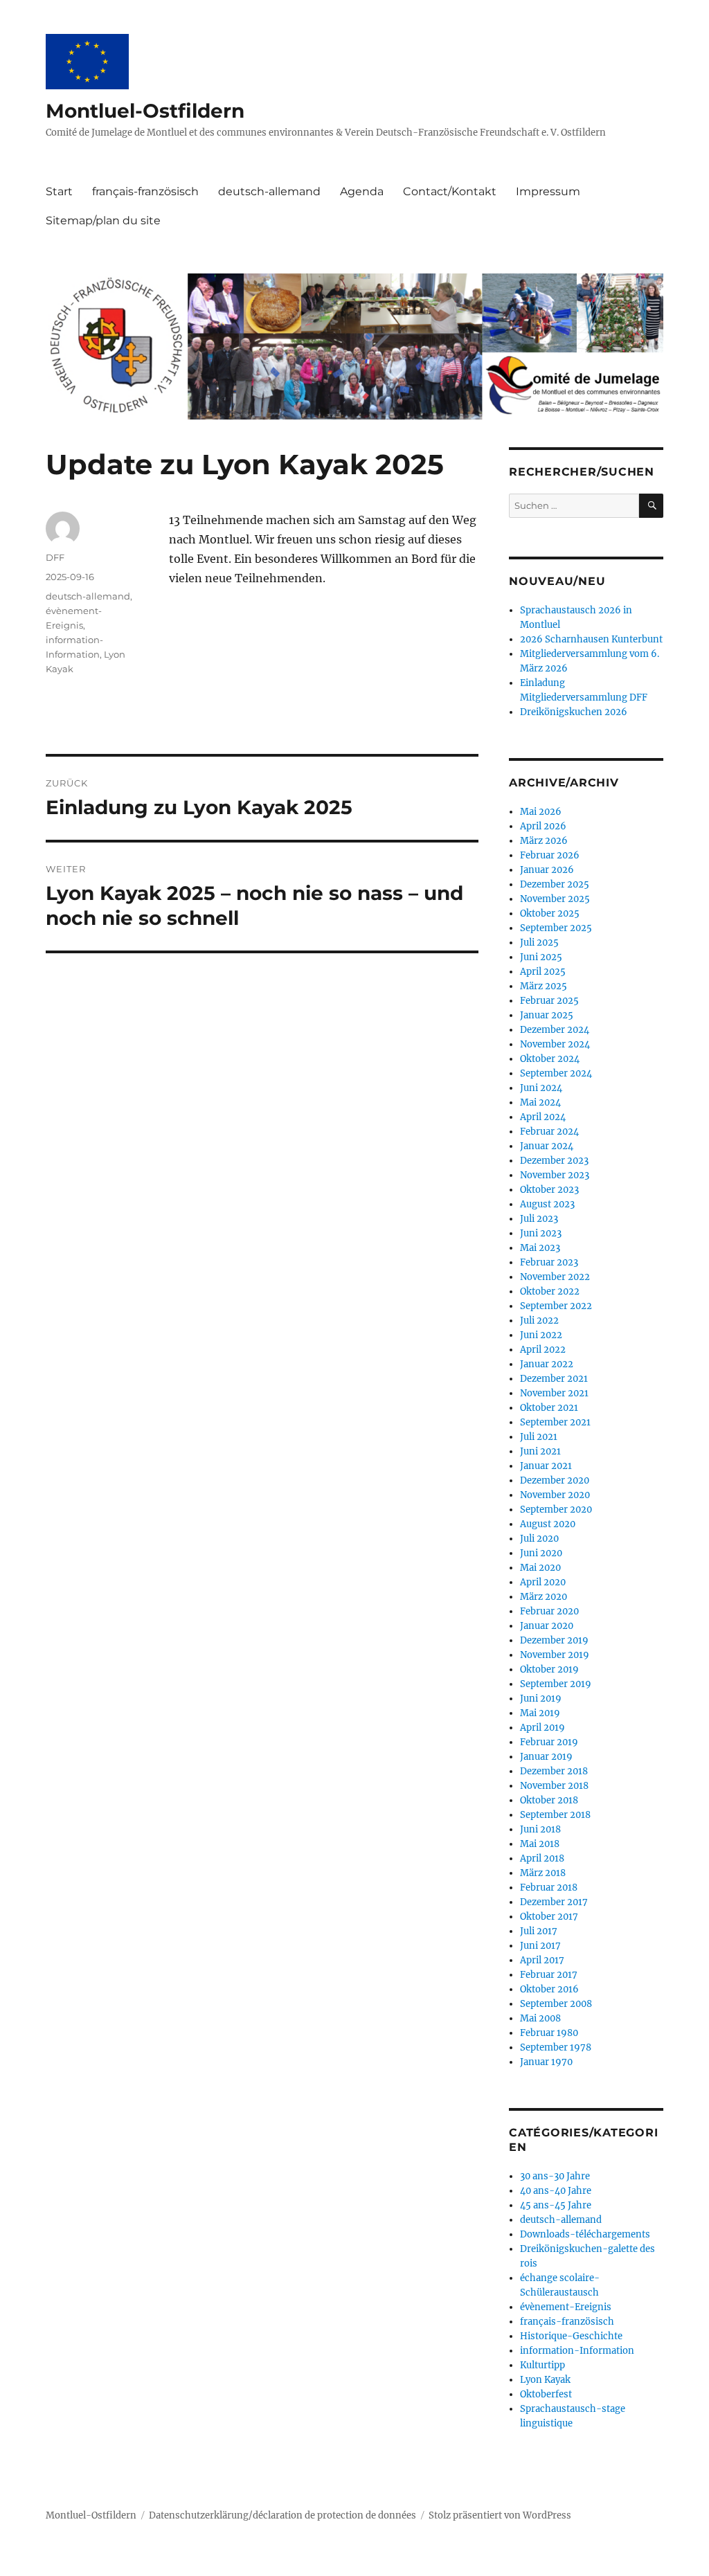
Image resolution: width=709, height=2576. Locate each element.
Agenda (362, 191)
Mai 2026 (541, 812)
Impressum (548, 191)
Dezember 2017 (554, 1902)
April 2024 (543, 1117)
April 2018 (542, 1858)
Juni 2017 (540, 1946)
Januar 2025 (547, 1015)
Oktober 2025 (550, 913)
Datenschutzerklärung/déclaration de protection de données (282, 2515)
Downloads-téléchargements (585, 2234)
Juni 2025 (541, 957)
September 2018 (555, 1815)
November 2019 (555, 1655)
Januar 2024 (547, 1146)
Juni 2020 (541, 1553)
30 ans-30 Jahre (555, 2176)
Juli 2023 (539, 1219)
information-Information (577, 2351)
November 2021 (554, 1393)
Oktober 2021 (549, 1408)
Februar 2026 (550, 855)
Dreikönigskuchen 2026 (574, 712)
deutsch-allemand (269, 191)
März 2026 (544, 841)
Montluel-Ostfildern (145, 111)
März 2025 (544, 986)
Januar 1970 (546, 2062)
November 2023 (555, 1175)
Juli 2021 (539, 1437)
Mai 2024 (540, 1102)
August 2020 (548, 1524)
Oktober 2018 (549, 1800)
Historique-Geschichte (571, 2336)
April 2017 (542, 1960)
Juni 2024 (541, 1088)
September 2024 (556, 1073)
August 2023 (547, 1204)
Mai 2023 (540, 1248)
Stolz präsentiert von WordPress (500, 2515)
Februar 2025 (549, 1001)
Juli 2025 (539, 943)
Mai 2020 (540, 1568)
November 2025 (555, 899)
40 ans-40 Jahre (556, 2191)
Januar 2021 (546, 1466)
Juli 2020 (539, 1539)
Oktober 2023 (549, 1190)
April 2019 (542, 1728)
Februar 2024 (549, 1132)
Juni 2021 (540, 1451)
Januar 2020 (547, 1626)
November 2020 (555, 1495)
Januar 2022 (547, 1364)
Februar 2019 (549, 1742)
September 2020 (556, 1510)
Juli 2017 (539, 1931)
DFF (55, 557)
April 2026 (543, 826)
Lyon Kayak (545, 2380)
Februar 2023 (549, 1262)
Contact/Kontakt (450, 191)
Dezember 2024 (555, 1030)
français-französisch (145, 191)
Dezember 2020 (555, 1480)
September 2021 (555, 1422)
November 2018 (554, 1786)
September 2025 (556, 928)
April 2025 (543, 972)
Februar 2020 (549, 1611)
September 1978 (556, 2047)
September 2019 (556, 1684)
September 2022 (556, 1306)
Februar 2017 (549, 1975)
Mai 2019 (540, 1713)
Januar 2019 (546, 1757)
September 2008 (556, 2004)
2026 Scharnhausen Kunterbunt (591, 639)
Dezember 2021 (554, 1379)
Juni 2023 (541, 1233)
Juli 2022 (539, 1321)
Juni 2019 (541, 1699)
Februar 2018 (549, 1888)
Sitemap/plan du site (103, 220)
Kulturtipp (542, 2365)
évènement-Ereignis (566, 2307)
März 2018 (543, 1873)
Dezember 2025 (555, 884)
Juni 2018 (540, 1829)
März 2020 (544, 1597)
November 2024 (555, 1044)
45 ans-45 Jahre (556, 2205)
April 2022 (543, 1350)
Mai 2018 (540, 1844)
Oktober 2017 (549, 1917)
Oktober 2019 (549, 1669)
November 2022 (555, 1277)
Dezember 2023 (554, 1161)
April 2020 (543, 1582)
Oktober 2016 (549, 1989)
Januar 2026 (547, 870)
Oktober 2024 (550, 1059)
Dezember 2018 (554, 1771)
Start (59, 191)
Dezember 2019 (554, 1640)
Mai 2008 (540, 2018)
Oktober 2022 (550, 1291)
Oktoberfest (546, 2394)
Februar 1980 (549, 2033)
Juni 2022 (541, 1335)
